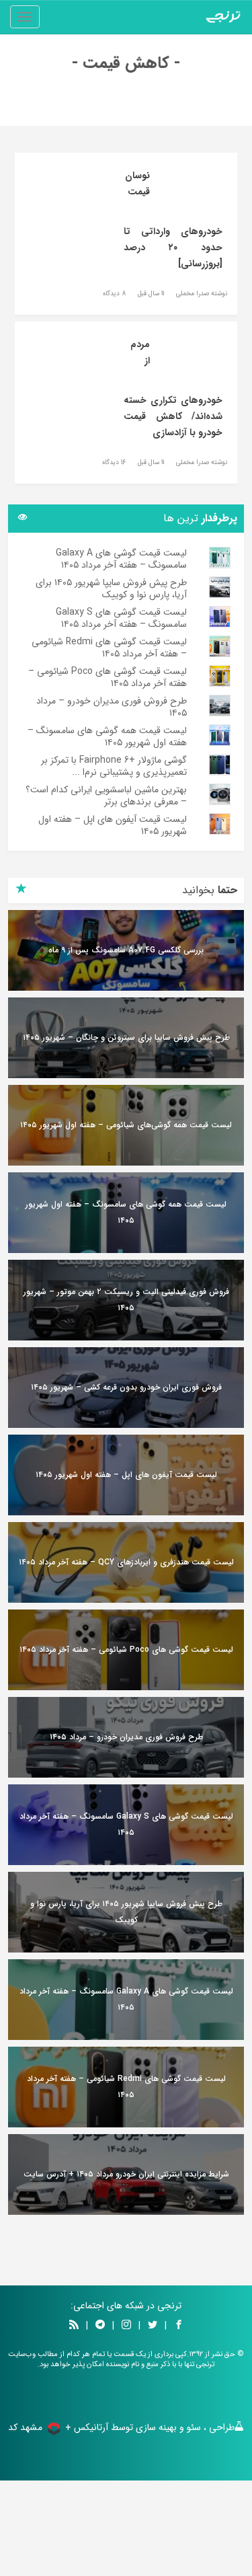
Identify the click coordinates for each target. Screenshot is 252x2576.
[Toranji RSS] (74, 2326)
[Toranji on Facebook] (179, 2326)
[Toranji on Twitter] (153, 2326)
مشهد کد (25, 2427)
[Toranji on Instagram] (125, 2326)
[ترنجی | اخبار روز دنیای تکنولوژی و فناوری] (223, 17)
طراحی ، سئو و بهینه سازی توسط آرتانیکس (154, 2427)
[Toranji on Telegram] (100, 2326)
